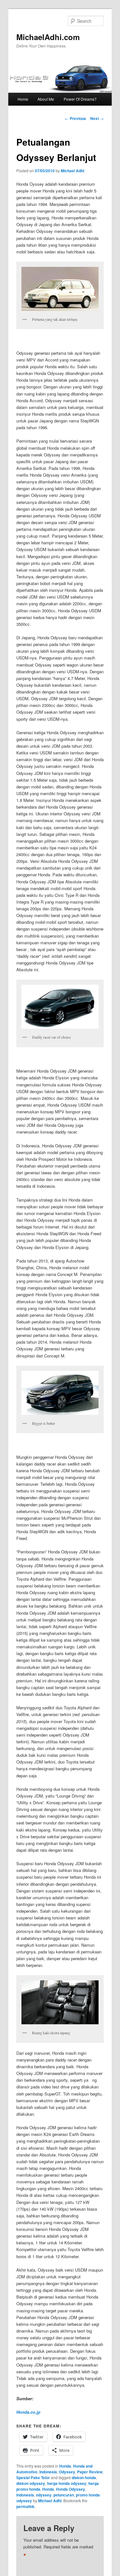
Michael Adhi (72, 171)
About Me (46, 99)
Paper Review (90, 2472)
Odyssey (67, 2472)
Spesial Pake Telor (33, 2478)
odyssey (44, 2495)
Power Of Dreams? (80, 99)
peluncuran (64, 2495)
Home (23, 99)
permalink (25, 2506)
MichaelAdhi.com (48, 37)
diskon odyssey (31, 2483)
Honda (65, 2466)
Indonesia (48, 2472)
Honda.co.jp (28, 2412)
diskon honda (84, 2478)
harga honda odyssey (67, 2483)
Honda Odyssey (71, 2489)
